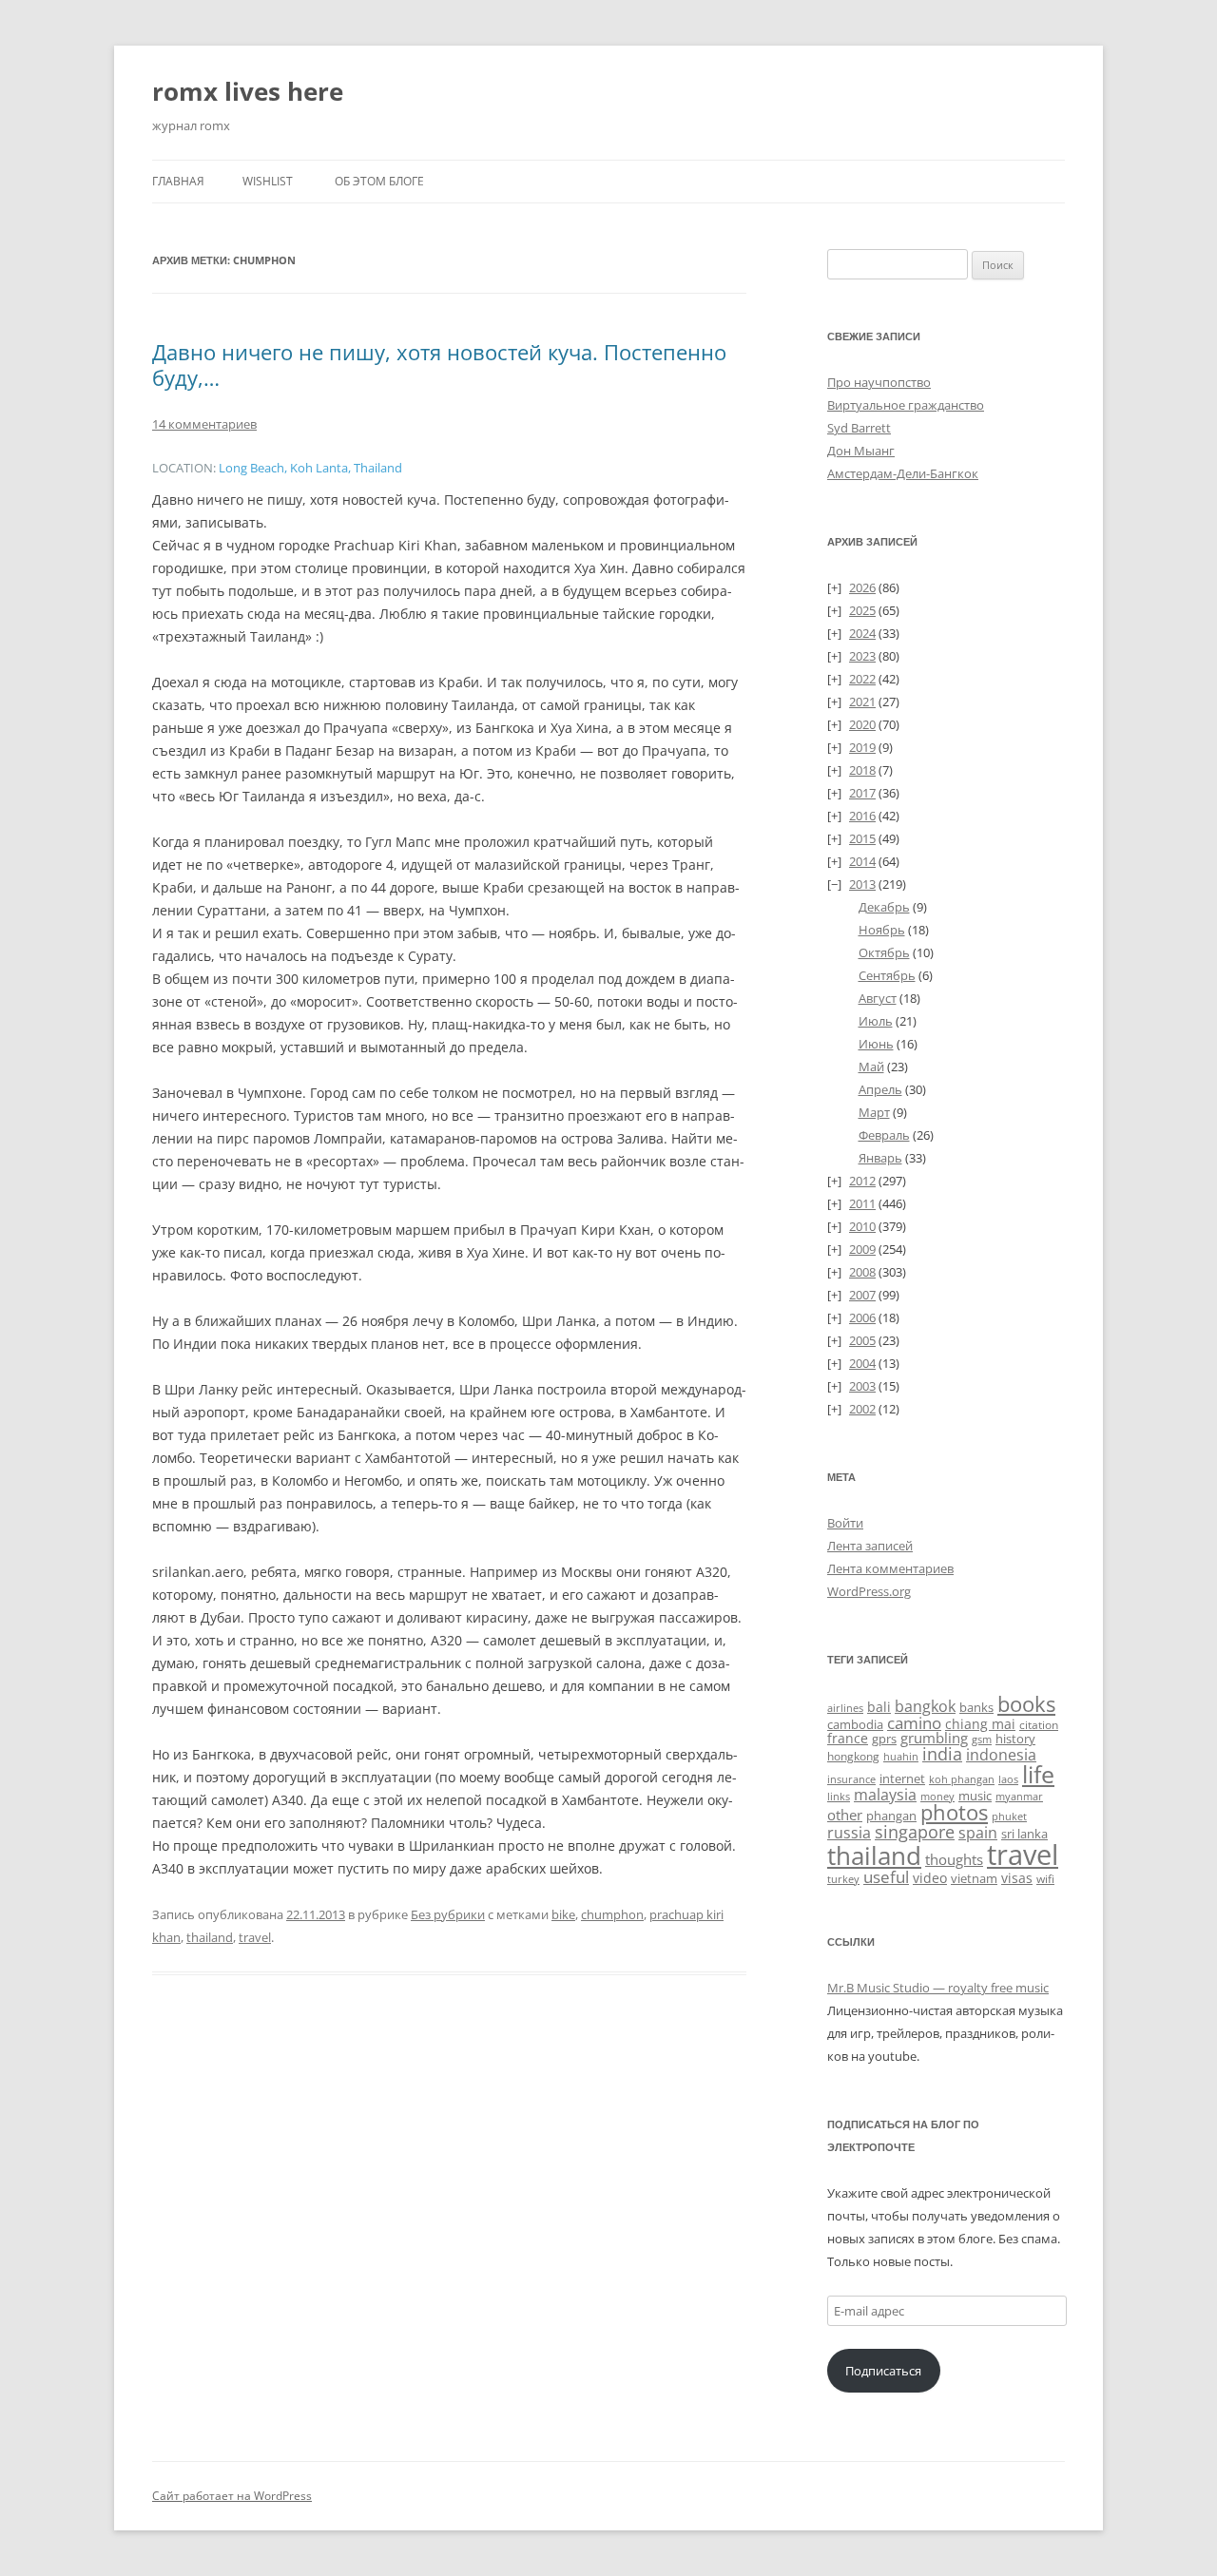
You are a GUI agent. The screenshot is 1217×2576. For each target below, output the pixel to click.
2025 (862, 610)
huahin (901, 1756)
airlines (845, 1708)
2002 (862, 1409)
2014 (862, 861)
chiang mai (980, 1724)
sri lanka (1024, 1834)
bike (563, 1914)
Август (878, 998)
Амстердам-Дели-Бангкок (903, 473)
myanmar (1019, 1796)
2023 (862, 656)
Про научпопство (879, 382)
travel (255, 1937)
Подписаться (883, 2371)
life (1038, 1774)
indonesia (1001, 1755)
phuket (1009, 1816)
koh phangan (962, 1779)
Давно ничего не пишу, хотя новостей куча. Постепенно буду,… (439, 364)
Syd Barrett (859, 428)
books (1026, 1704)
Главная (178, 181)
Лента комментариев (890, 1568)
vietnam (974, 1878)
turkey (843, 1879)
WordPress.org (869, 1591)
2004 (862, 1363)
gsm (982, 1739)
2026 (862, 587)
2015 (862, 838)
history (1015, 1739)
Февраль (884, 1135)
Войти (845, 1523)
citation (1039, 1725)
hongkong (853, 1756)
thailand (210, 1937)
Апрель (880, 1089)
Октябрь (884, 952)
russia (849, 1833)
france (848, 1738)
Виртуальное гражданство (906, 405)
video (930, 1878)
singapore (915, 1832)
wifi (1045, 1879)
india (942, 1753)
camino (914, 1722)
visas (1017, 1878)
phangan (891, 1816)
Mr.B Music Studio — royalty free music (938, 1988)
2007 (862, 1295)
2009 (862, 1249)
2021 (862, 702)
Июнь (876, 1044)
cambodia (855, 1724)
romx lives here (248, 91)
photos (954, 1812)
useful (886, 1877)
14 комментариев (204, 424)
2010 (862, 1226)
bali (879, 1707)
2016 (862, 816)
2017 (862, 793)
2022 (862, 679)
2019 (862, 747)
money (937, 1796)
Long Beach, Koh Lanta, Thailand (310, 468)
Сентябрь (887, 975)
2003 (862, 1386)
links (839, 1796)
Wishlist (268, 181)
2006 (862, 1317)
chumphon (612, 1914)
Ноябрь (882, 930)
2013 (862, 884)
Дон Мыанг (861, 451)
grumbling (934, 1738)
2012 (862, 1181)
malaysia (885, 1794)
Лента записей (870, 1546)
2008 (862, 1272)
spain (978, 1833)
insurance (851, 1779)
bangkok (925, 1706)
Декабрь (884, 907)
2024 (862, 633)
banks (976, 1707)
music (975, 1796)
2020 (862, 724)
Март (874, 1112)
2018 (862, 770)
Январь (880, 1158)
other (845, 1815)
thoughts (954, 1859)
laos (1008, 1779)
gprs (884, 1739)
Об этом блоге (379, 181)
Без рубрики (448, 1914)
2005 (862, 1340)
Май (871, 1067)
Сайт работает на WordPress (232, 2496)
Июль (876, 1021)
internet (902, 1779)
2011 (862, 1203)
